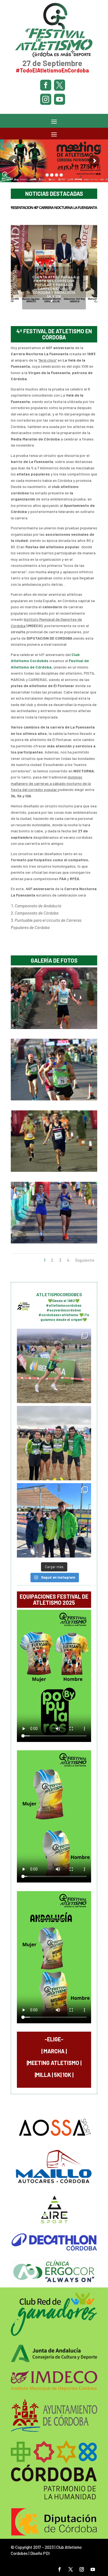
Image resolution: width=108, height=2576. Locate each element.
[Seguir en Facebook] (60, 2569)
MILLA (43, 2075)
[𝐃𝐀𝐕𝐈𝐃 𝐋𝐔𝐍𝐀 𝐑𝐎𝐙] (54, 1366)
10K (67, 2075)
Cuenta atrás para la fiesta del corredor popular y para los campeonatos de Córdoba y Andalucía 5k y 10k (54, 286)
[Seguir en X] (71, 2569)
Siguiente (85, 1260)
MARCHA (54, 2051)
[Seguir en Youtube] (93, 2569)
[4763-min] (54, 1170)
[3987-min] (54, 1027)
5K (57, 2075)
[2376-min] (54, 1242)
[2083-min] (54, 1099)
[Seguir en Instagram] (82, 2569)
